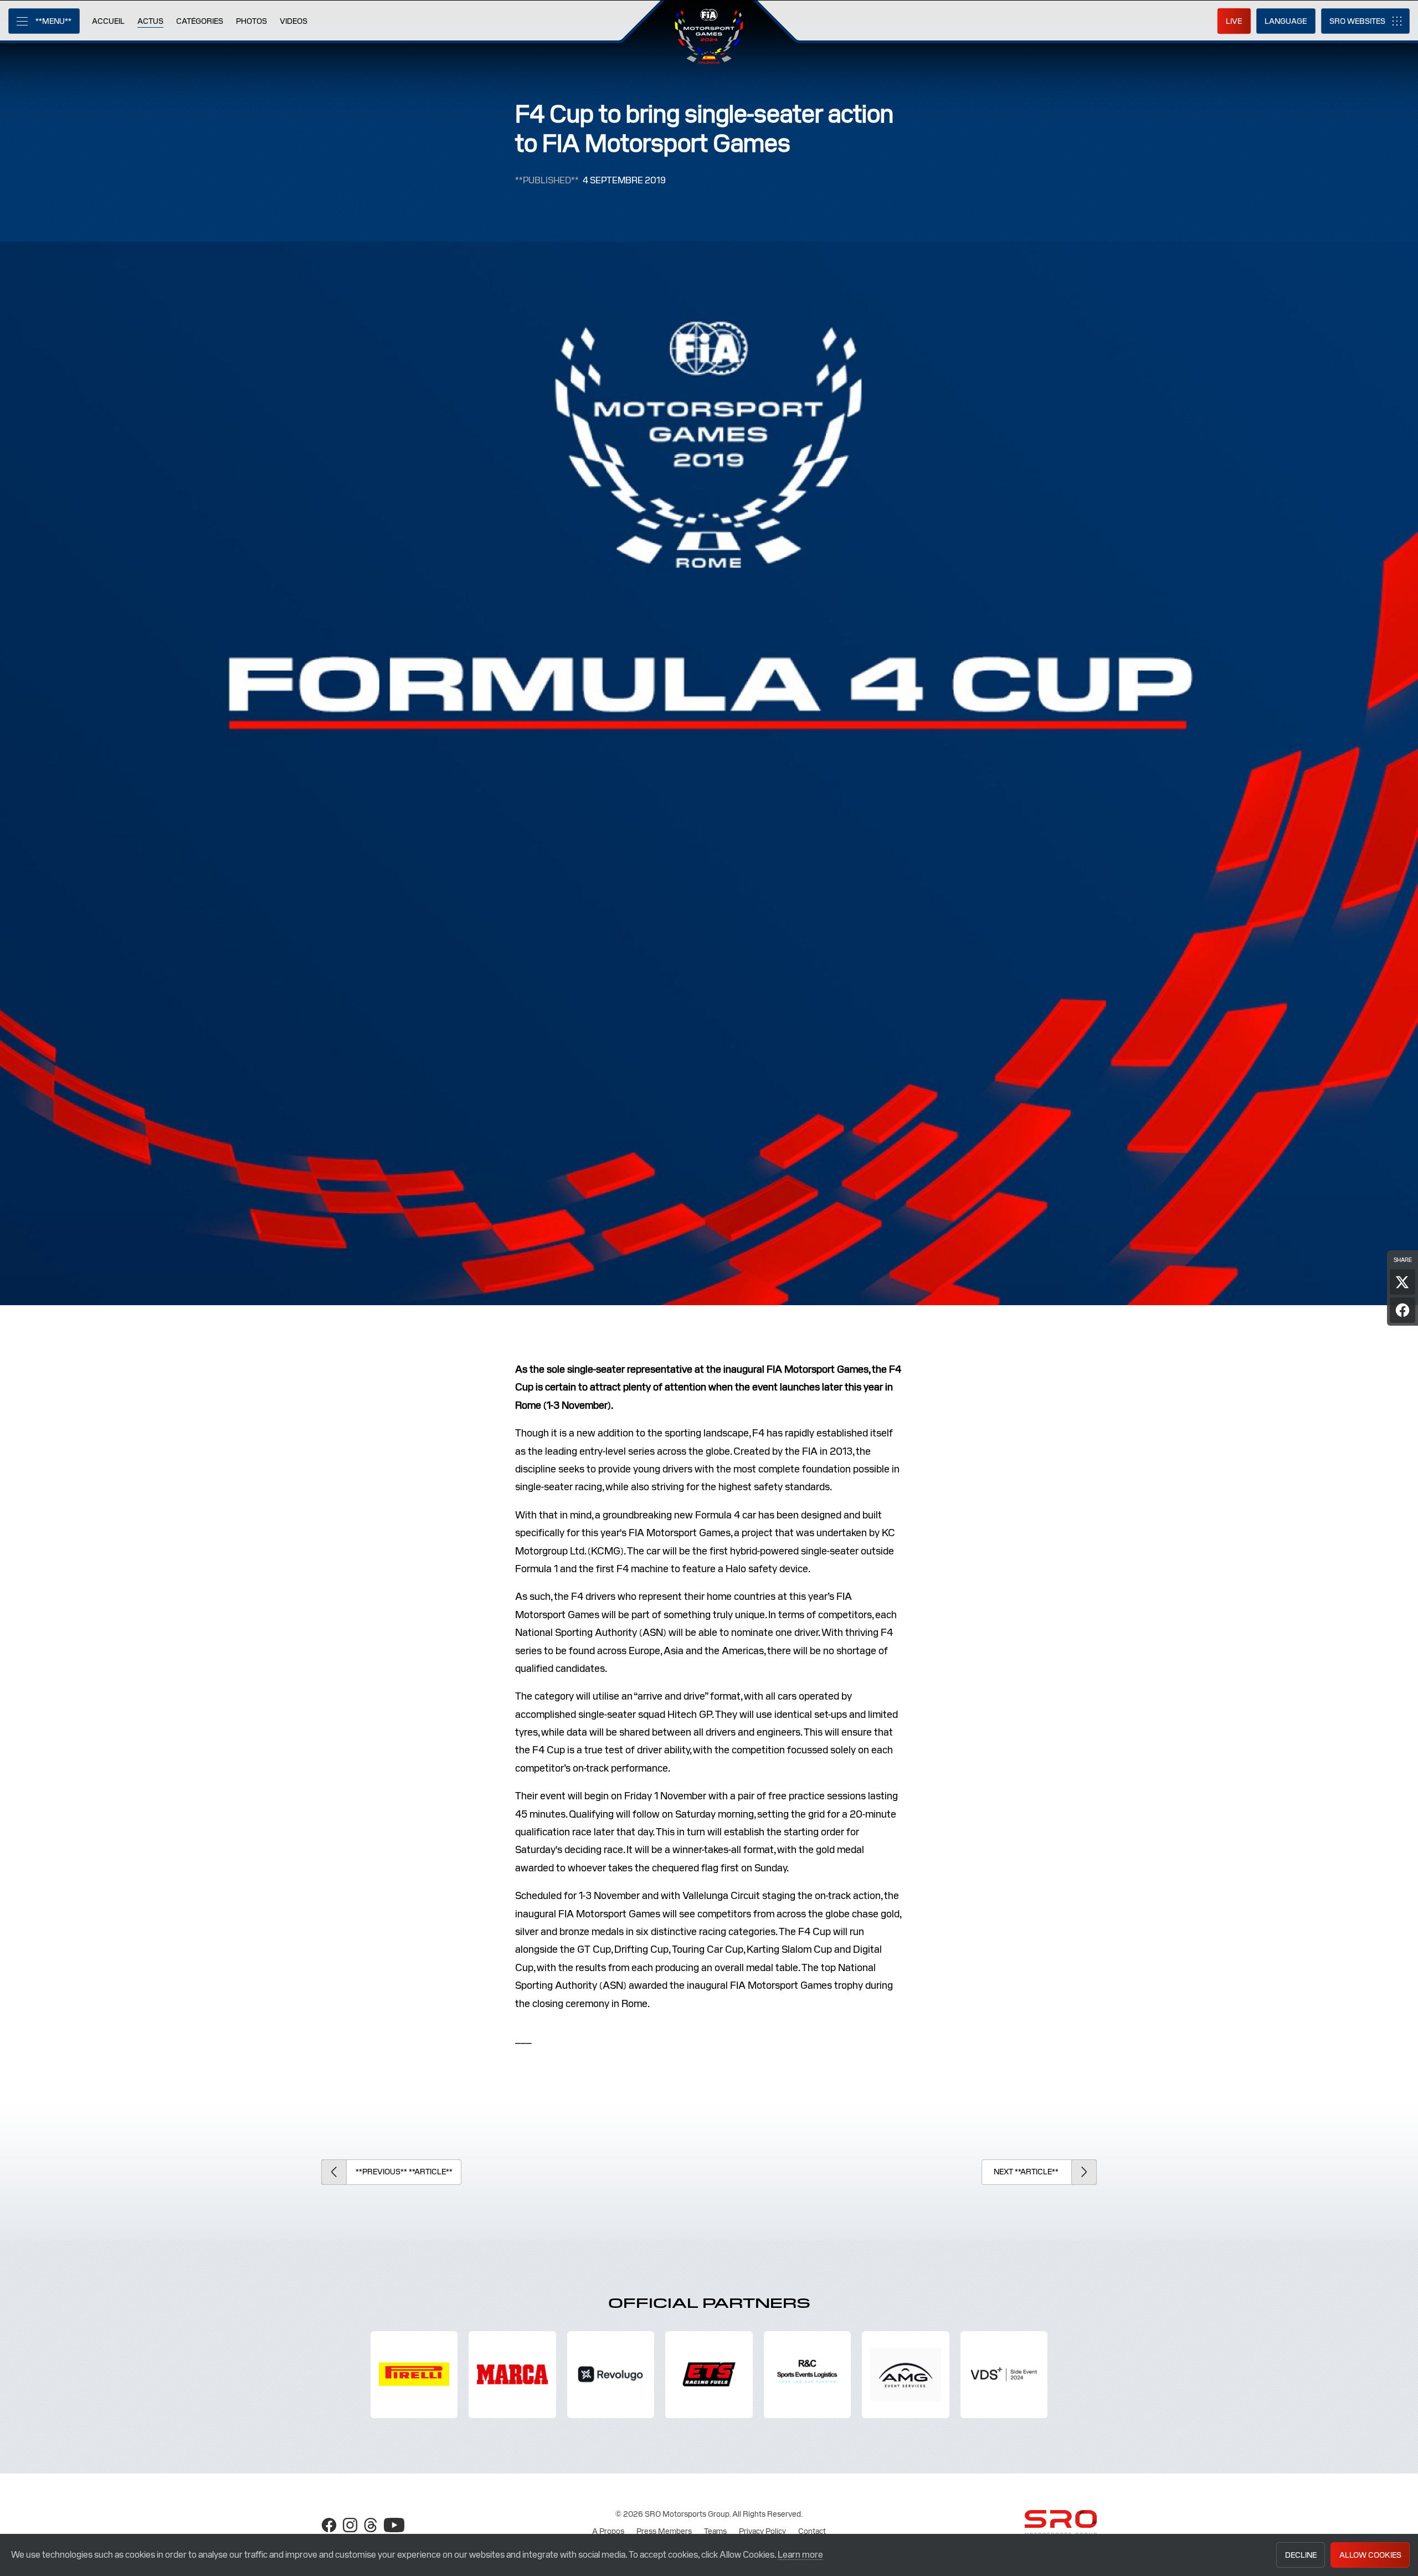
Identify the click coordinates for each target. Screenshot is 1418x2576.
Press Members (664, 2531)
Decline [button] (1301, 2555)
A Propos (608, 2531)
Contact (812, 2531)
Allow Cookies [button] (1370, 2555)
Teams (715, 2531)
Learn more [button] (800, 2555)
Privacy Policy (762, 2531)
